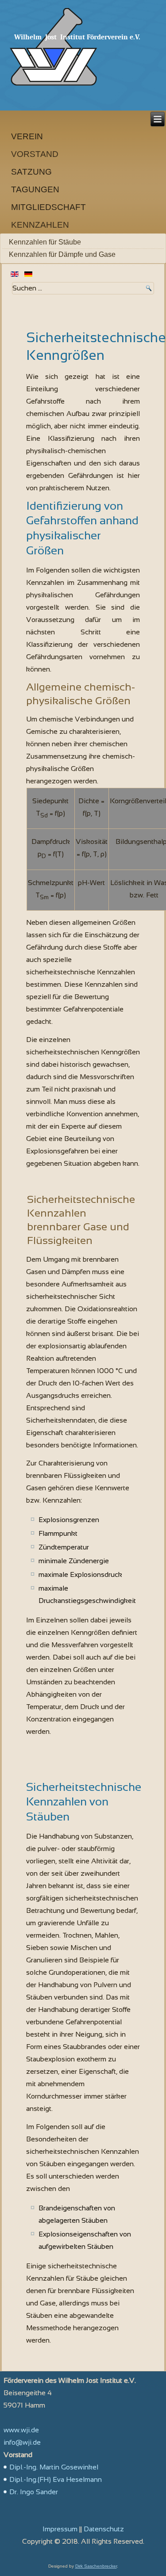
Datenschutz (104, 2529)
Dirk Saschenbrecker (96, 2566)
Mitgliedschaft (48, 207)
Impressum (60, 2529)
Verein (27, 136)
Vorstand (35, 154)
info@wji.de (22, 2442)
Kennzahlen (40, 225)
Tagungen (35, 189)
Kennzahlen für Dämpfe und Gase (62, 254)
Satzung (31, 172)
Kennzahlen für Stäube (45, 242)
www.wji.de (21, 2430)
